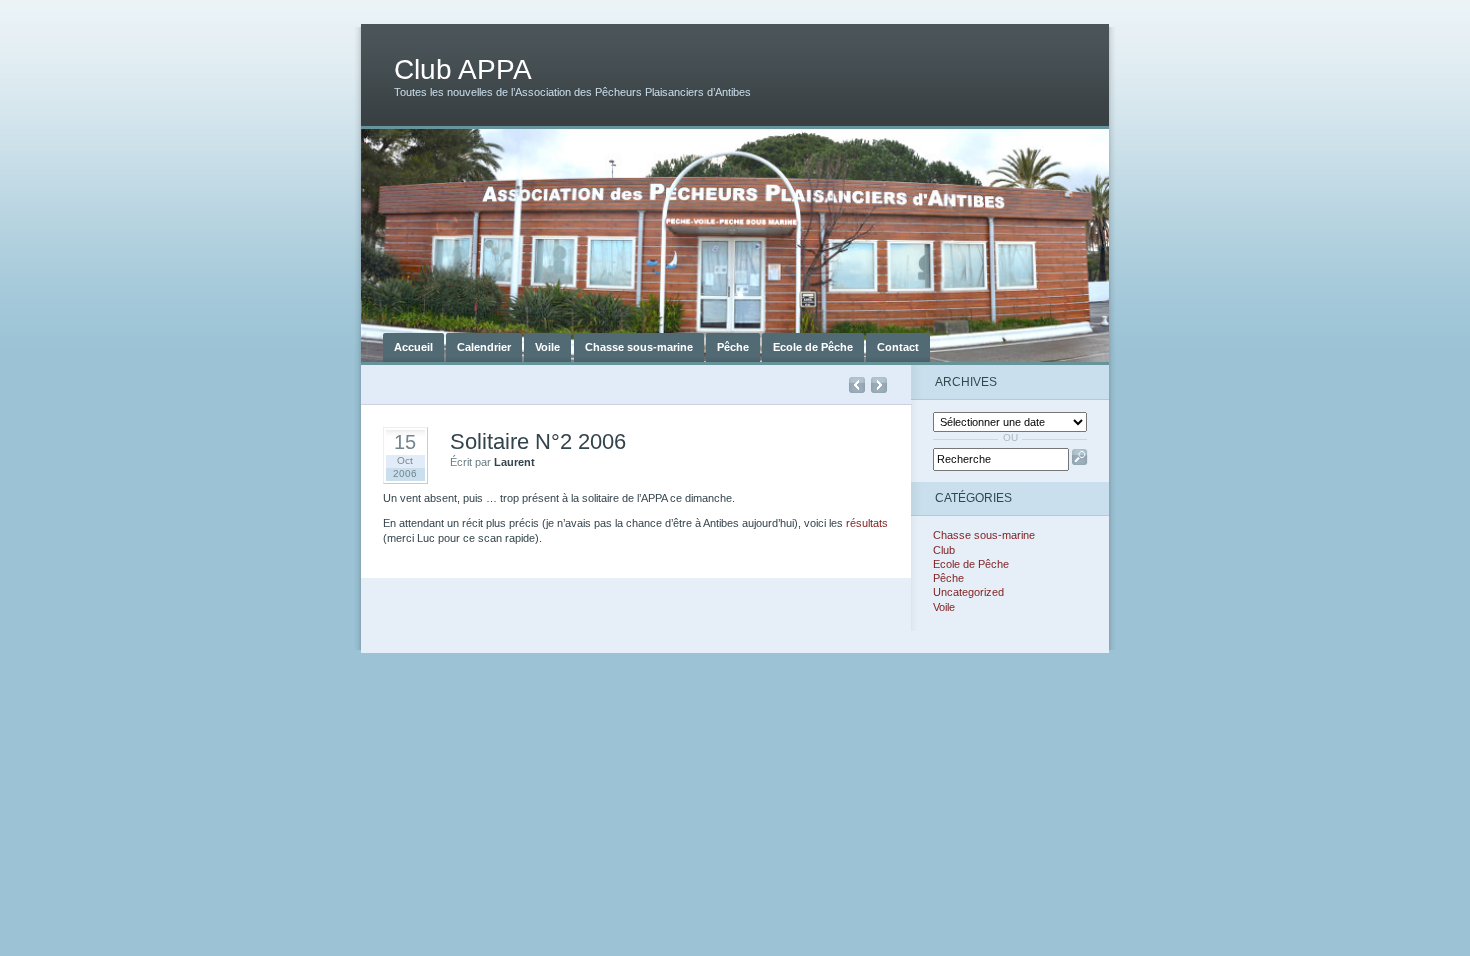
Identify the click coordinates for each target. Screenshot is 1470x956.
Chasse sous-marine (639, 347)
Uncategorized (968, 592)
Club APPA (463, 69)
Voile (547, 347)
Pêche (733, 347)
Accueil (413, 347)
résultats (867, 523)
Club (944, 550)
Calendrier (484, 347)
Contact (898, 347)
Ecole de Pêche (813, 347)
